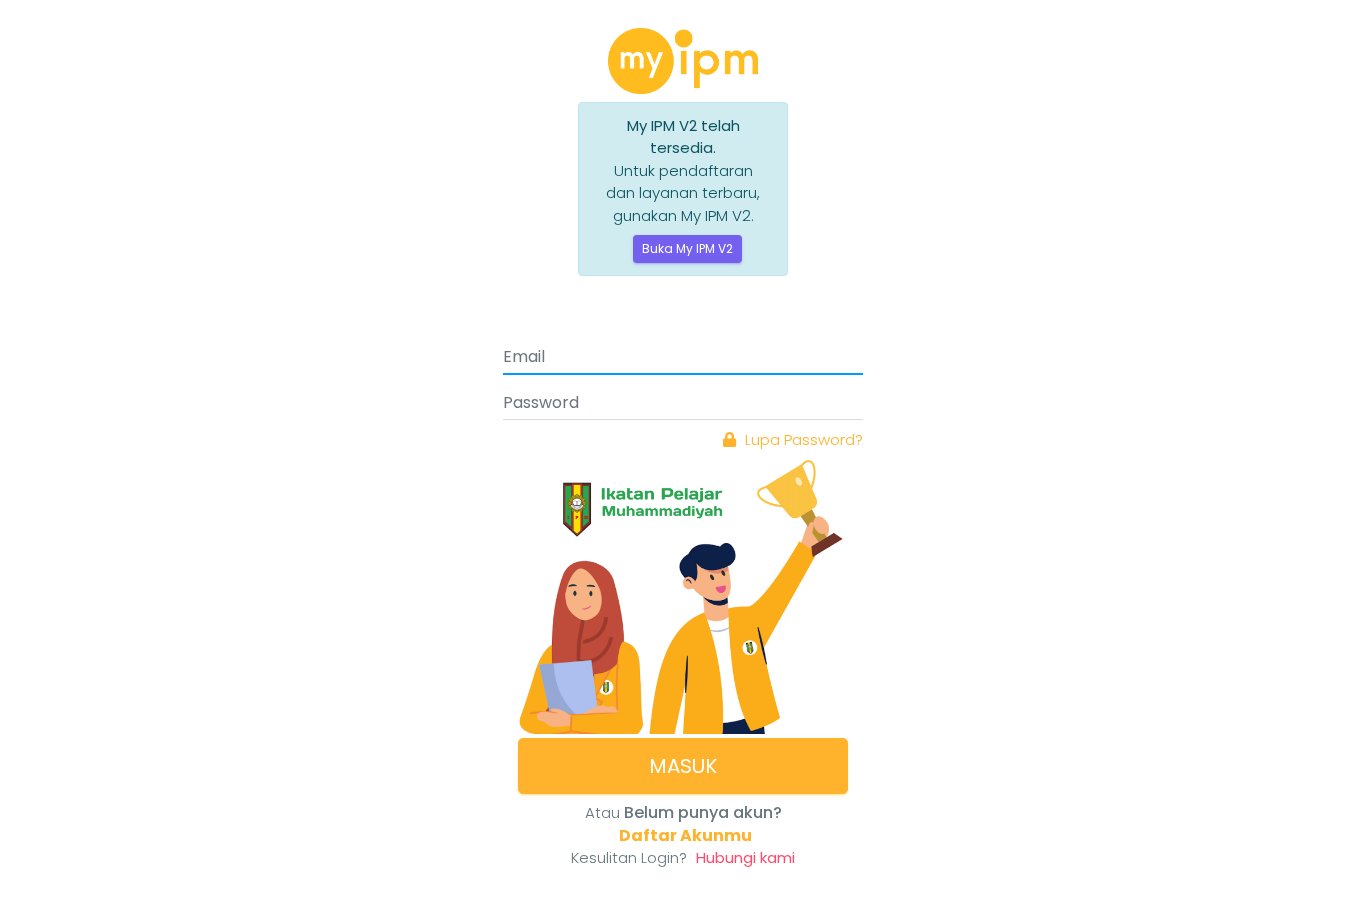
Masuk (683, 766)
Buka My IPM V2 (687, 248)
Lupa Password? (802, 439)
